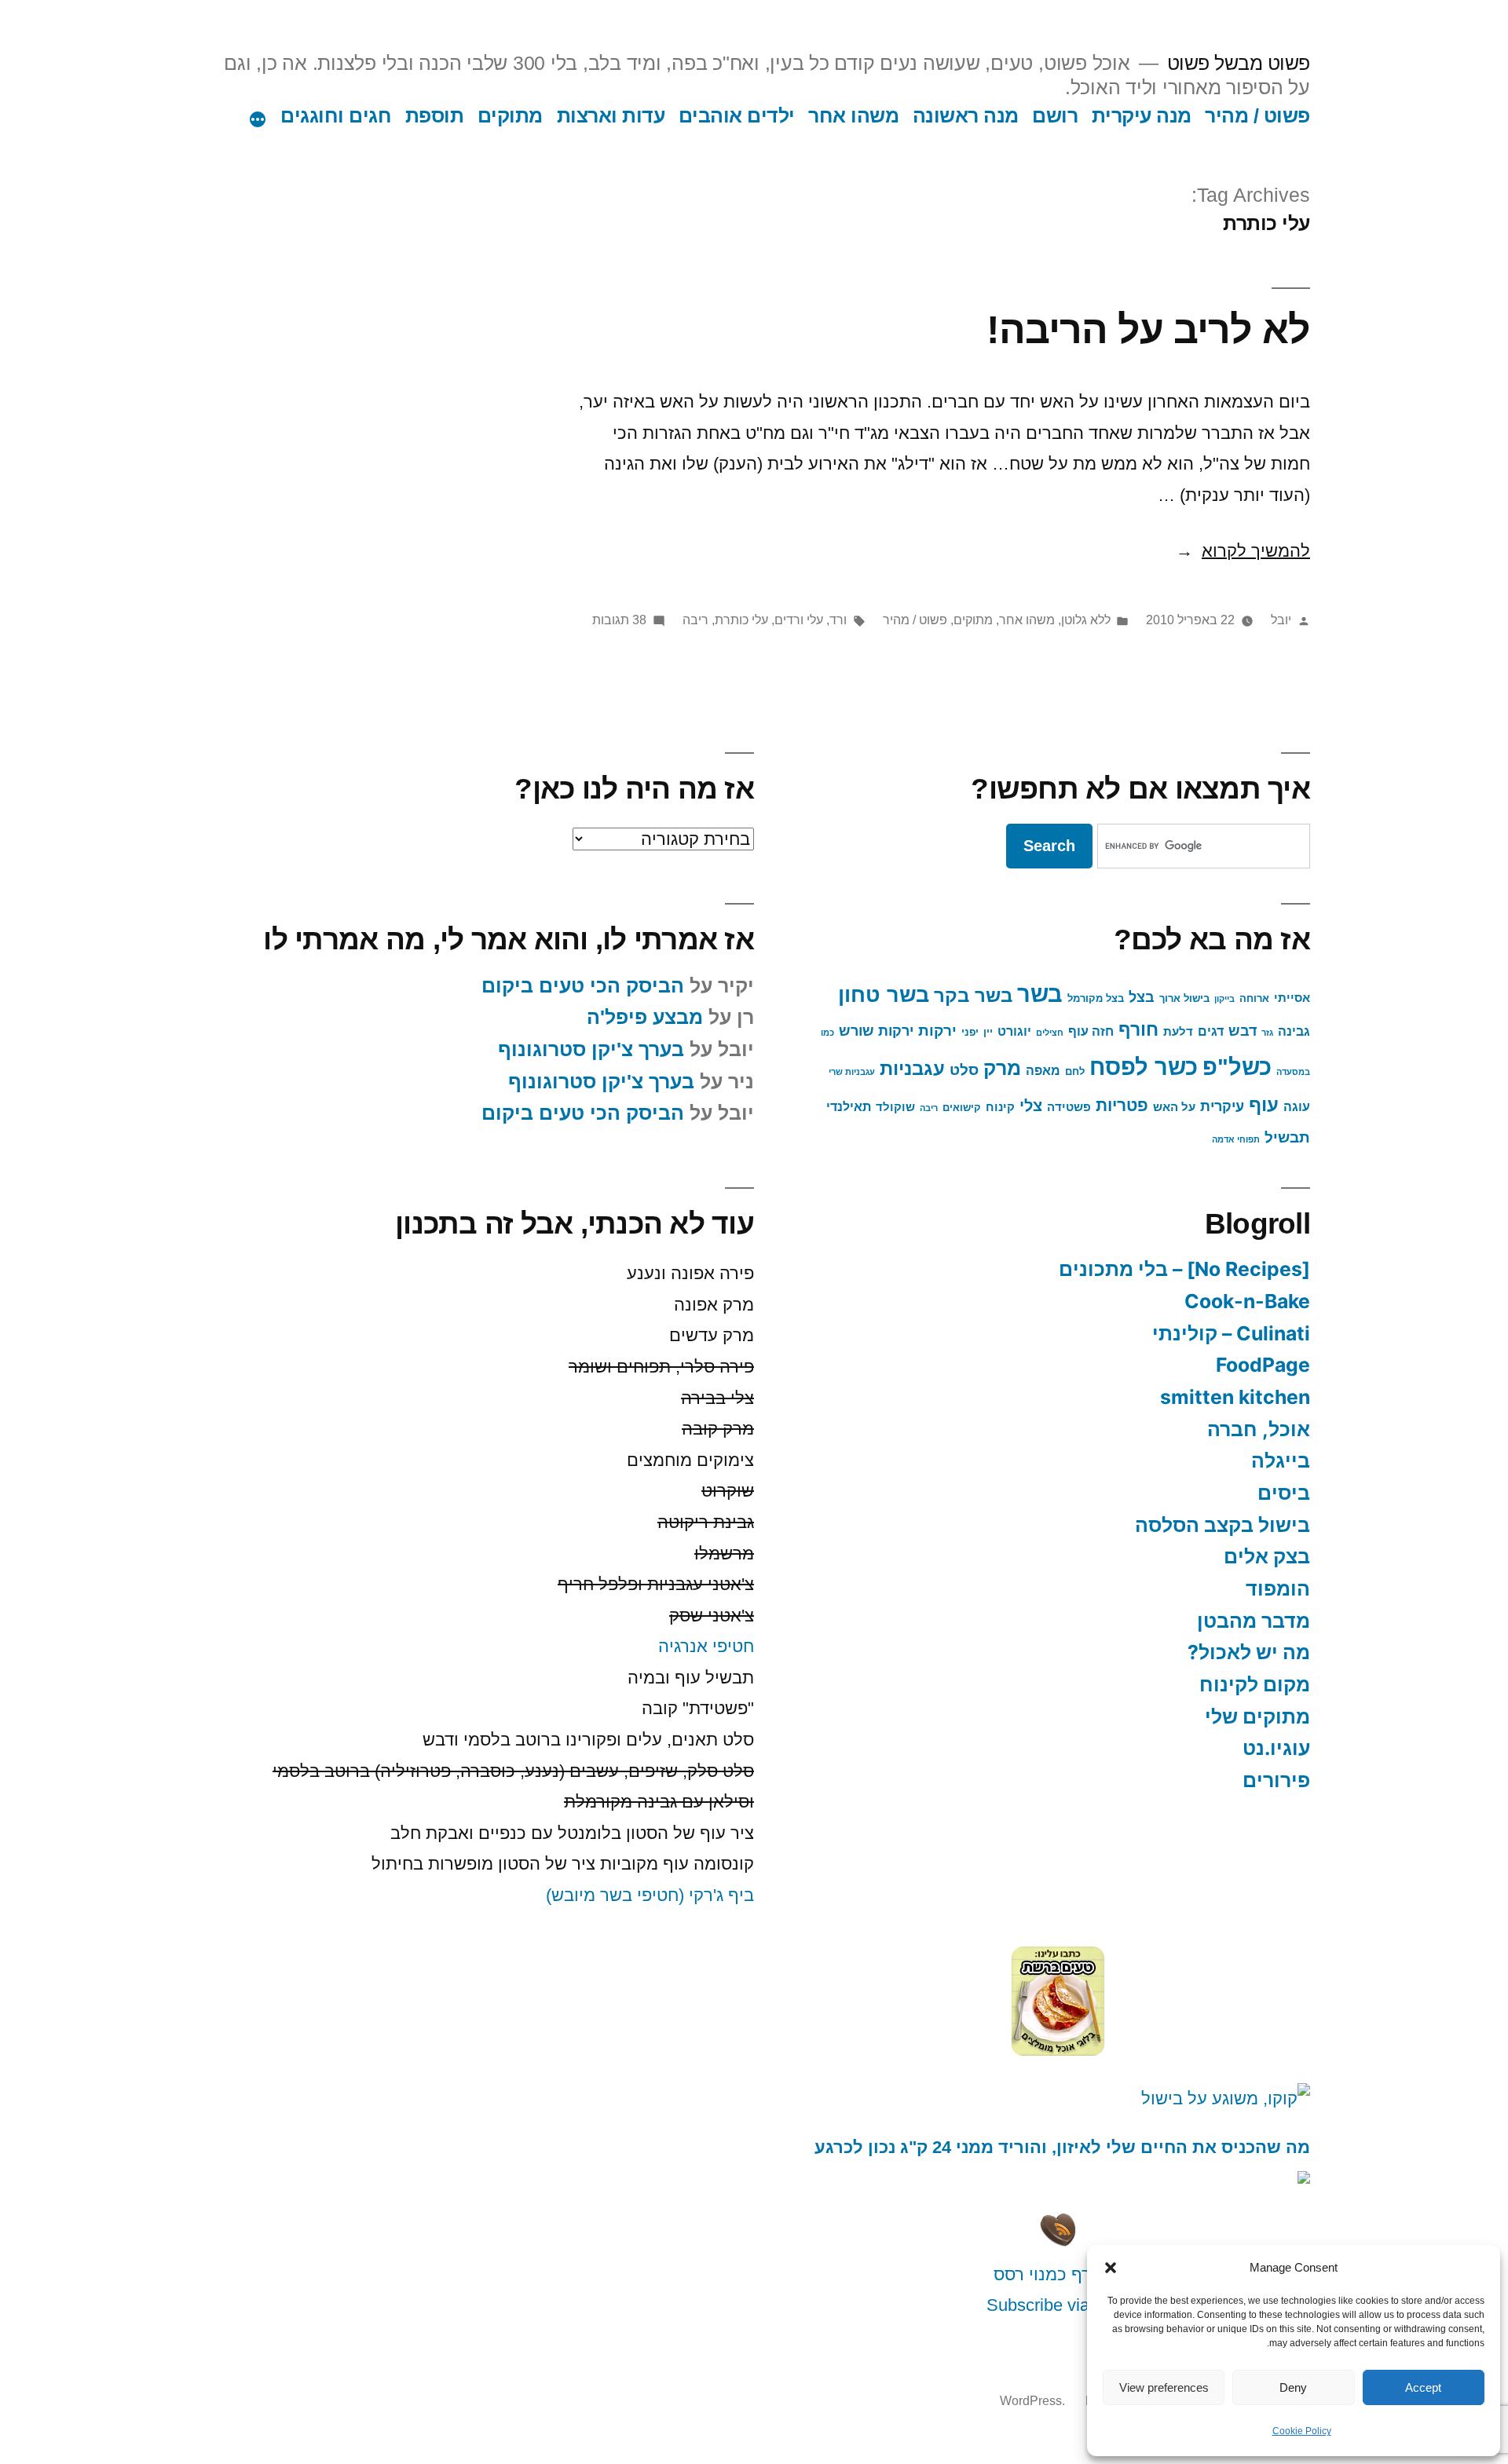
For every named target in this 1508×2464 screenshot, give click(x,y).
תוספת (435, 116)
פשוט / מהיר (1257, 116)
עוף (1264, 1105)
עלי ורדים (799, 620)
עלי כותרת (741, 620)
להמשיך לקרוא (1243, 551)
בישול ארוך (1184, 998)
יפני (970, 1032)
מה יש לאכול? (1249, 1652)
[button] (1111, 2268)
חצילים (1050, 1033)
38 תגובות (619, 620)
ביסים (1284, 1493)
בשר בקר (973, 995)
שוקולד (895, 1107)
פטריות (1122, 1106)
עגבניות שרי (852, 1072)
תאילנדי (849, 1106)
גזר (1267, 1033)
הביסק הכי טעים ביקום (583, 986)
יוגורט (1014, 1031)
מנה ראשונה (966, 116)
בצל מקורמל (1096, 998)
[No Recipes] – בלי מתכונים (1184, 1269)
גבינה (1294, 1031)
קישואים (962, 1108)
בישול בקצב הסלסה (1223, 1525)
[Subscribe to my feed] (1058, 2243)
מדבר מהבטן (1254, 1621)
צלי (1031, 1106)
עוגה (1297, 1106)
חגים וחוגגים (336, 116)
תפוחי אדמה (1236, 1139)
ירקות (937, 1031)
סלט (964, 1070)
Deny (1293, 2387)
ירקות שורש (876, 1031)
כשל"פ (1237, 1067)
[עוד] (258, 119)
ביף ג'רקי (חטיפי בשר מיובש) (650, 1895)
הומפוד (1278, 1588)
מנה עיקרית (1142, 116)
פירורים (1276, 1780)
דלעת (1178, 1032)
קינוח (1000, 1107)
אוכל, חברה (1259, 1429)
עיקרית (1222, 1106)
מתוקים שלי (1257, 1716)
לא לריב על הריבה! (1148, 329)
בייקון (1224, 999)
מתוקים (510, 116)
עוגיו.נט (1276, 1748)
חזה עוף (1091, 1031)
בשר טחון (884, 995)
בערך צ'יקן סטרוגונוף (591, 1049)
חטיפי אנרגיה (706, 1646)
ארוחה (1254, 998)
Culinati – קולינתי (1231, 1333)
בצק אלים (1267, 1556)
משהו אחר (853, 116)
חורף (1138, 1030)
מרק (1002, 1068)
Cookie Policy (1302, 2431)
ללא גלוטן (1086, 620)
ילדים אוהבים (737, 116)
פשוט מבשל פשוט (1239, 63)
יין (988, 1032)
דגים (1211, 1031)
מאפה (1043, 1070)
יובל (1281, 620)
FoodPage (1263, 1365)
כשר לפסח (1144, 1067)
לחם (1075, 1071)
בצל (1142, 997)
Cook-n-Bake (1247, 1301)
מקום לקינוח (1255, 1684)
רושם (1055, 116)
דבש (1243, 1031)
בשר (1040, 994)
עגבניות (912, 1069)
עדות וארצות (611, 116)
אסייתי (1292, 998)
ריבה (695, 620)
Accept (1423, 2387)
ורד (838, 620)
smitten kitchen (1235, 1397)
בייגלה (1281, 1460)
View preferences (1164, 2387)
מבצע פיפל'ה (645, 1017)
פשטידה (1069, 1107)
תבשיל (1287, 1137)
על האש (1174, 1107)
